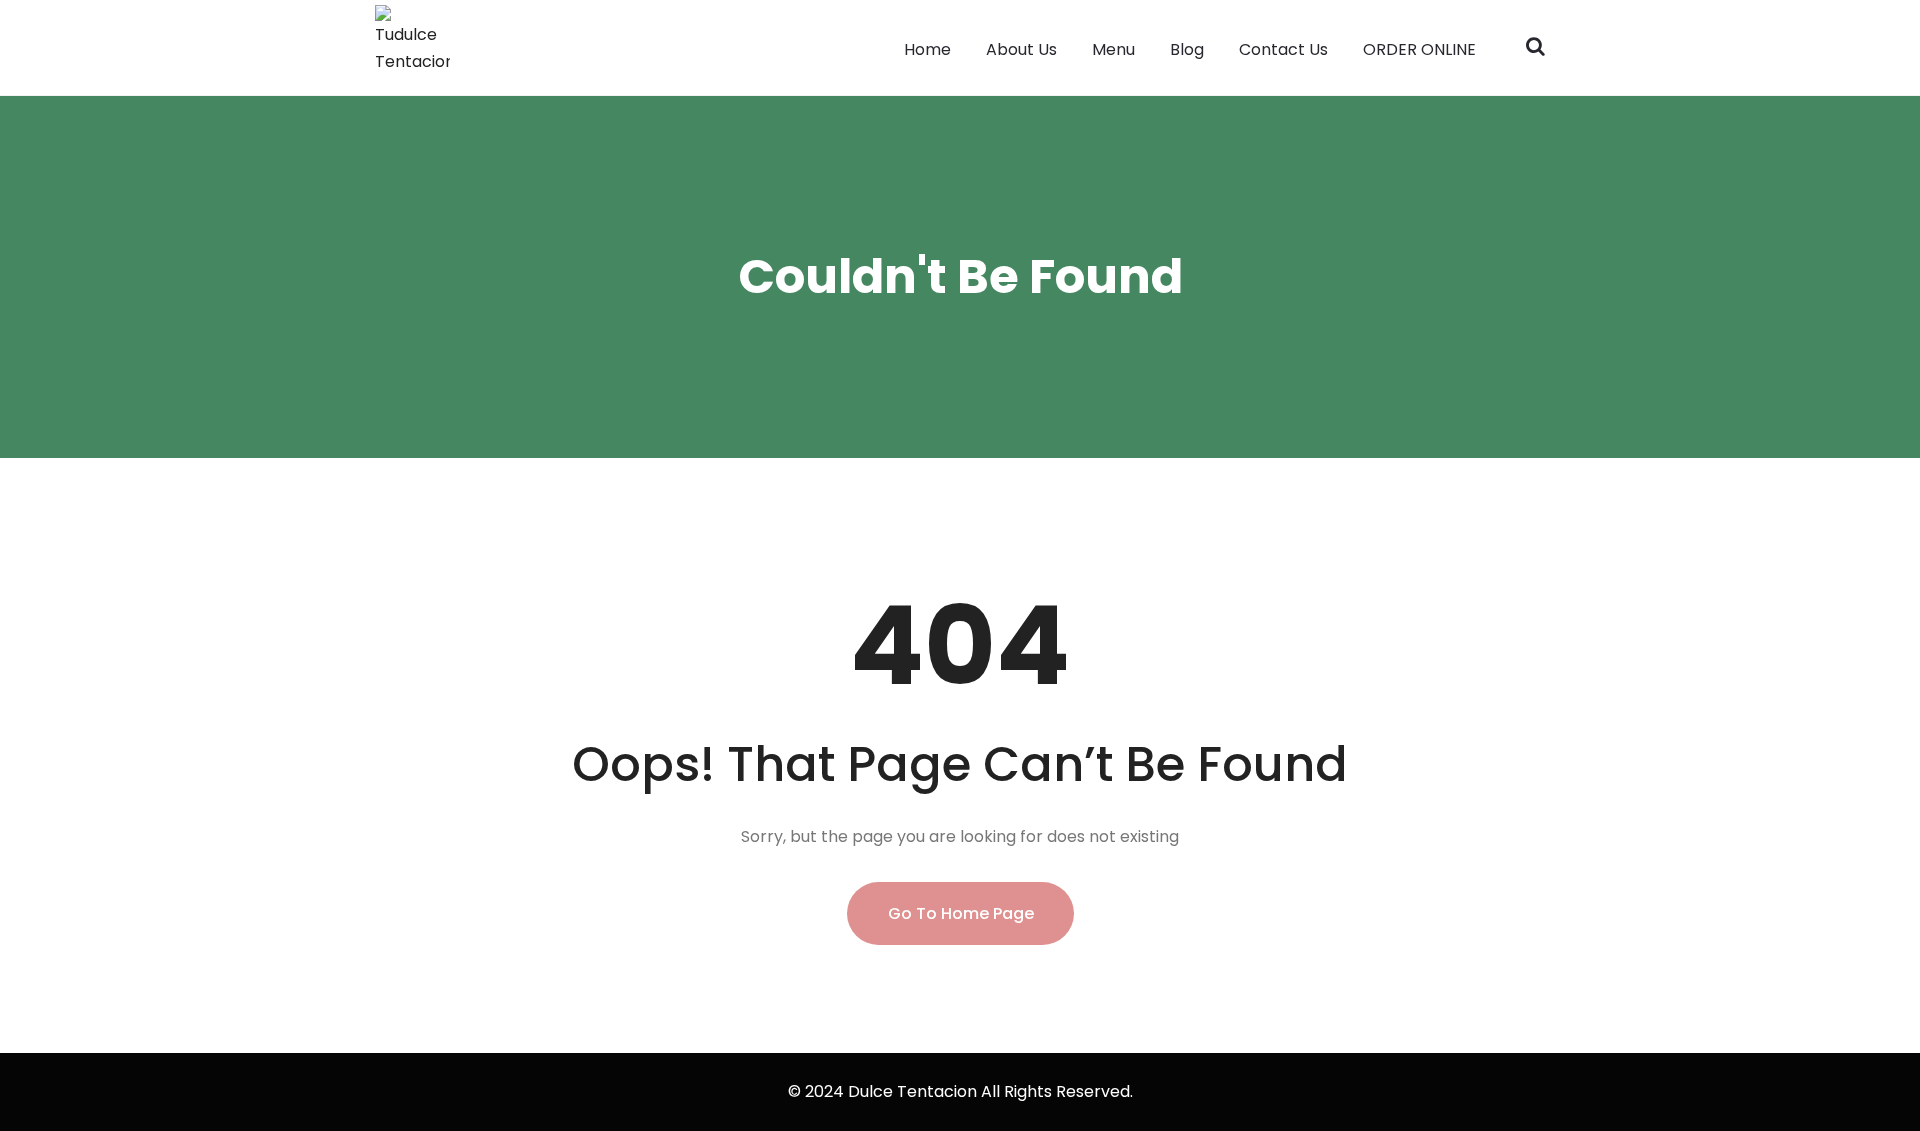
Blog (1187, 49)
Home (927, 49)
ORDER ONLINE (1419, 49)
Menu (1113, 49)
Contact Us (1283, 49)
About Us (1021, 49)
